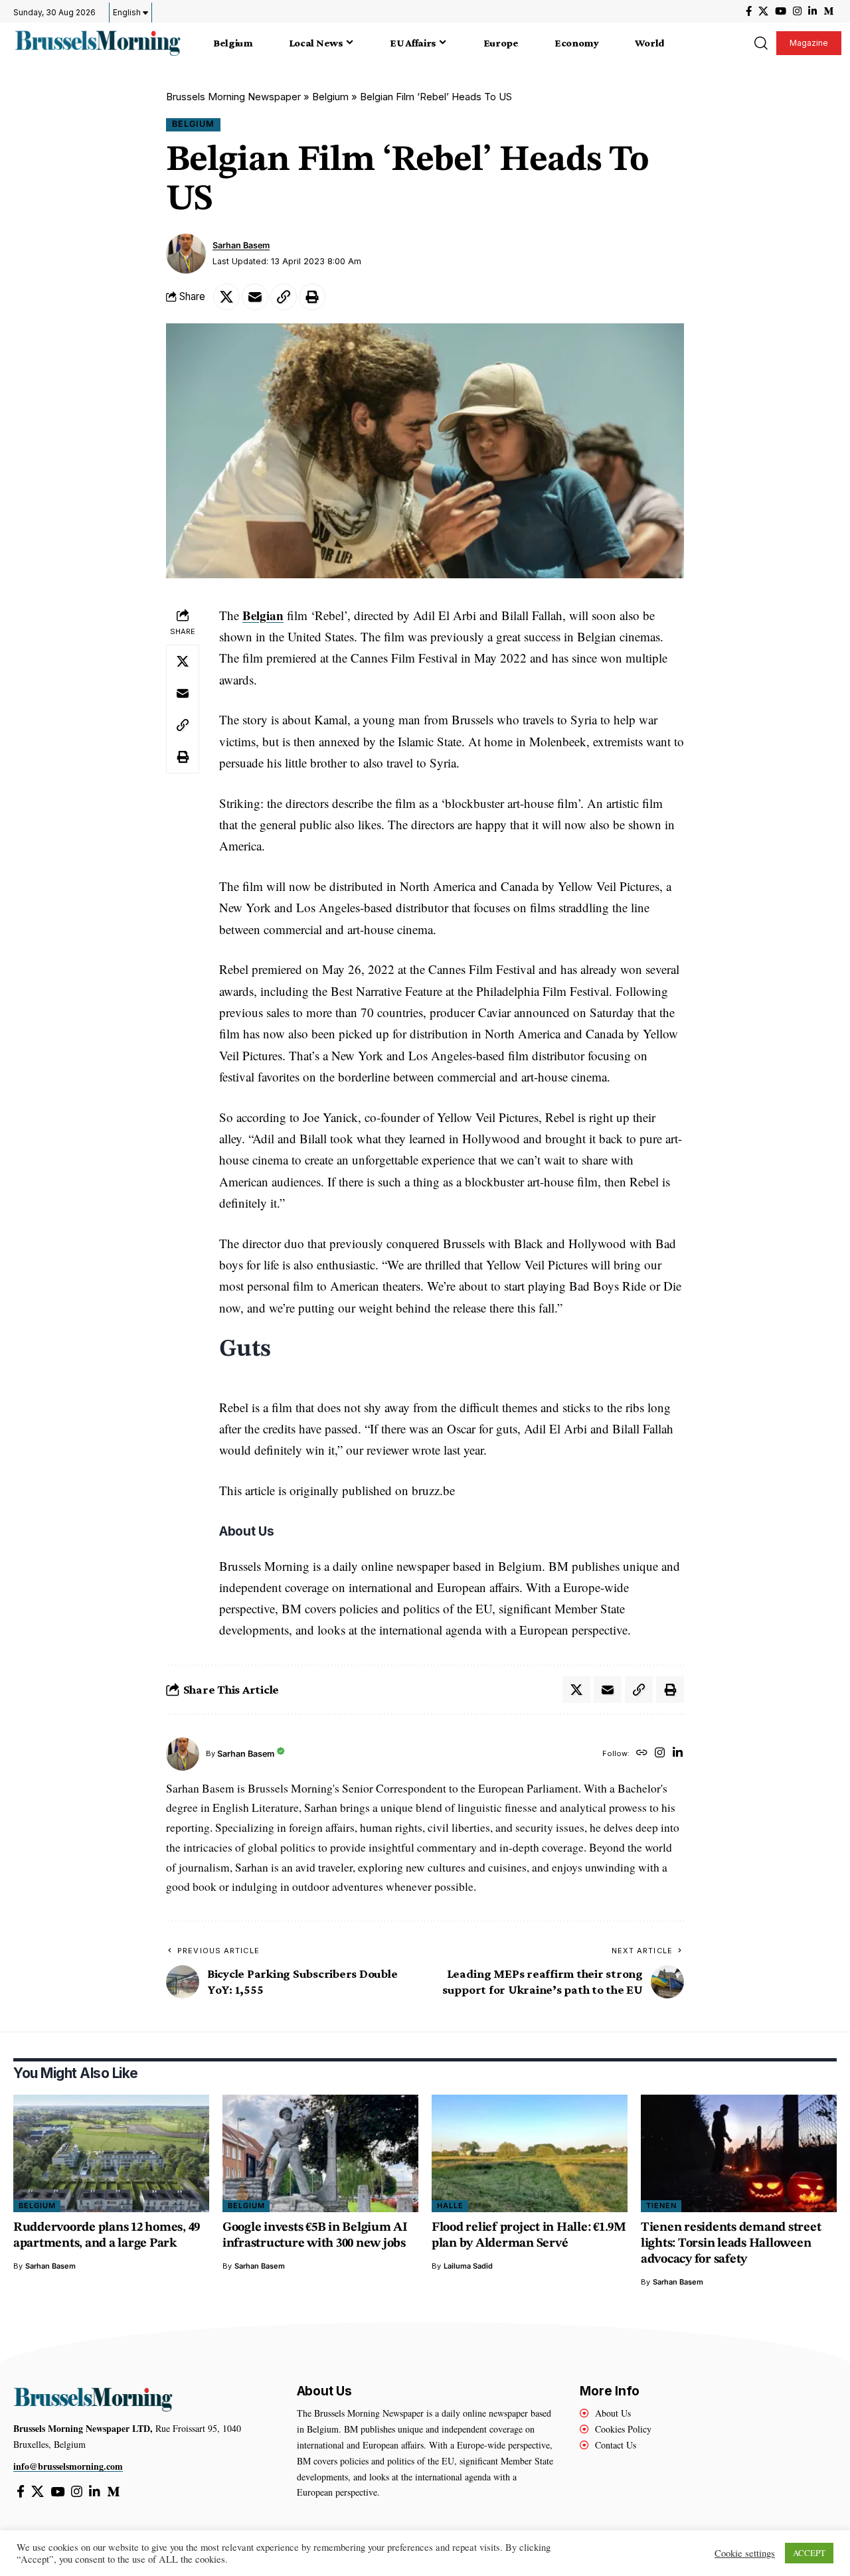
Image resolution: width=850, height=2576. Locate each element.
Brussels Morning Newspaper (233, 97)
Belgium (330, 97)
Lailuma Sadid (468, 2266)
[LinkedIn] (812, 11)
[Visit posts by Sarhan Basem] (186, 254)
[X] (763, 11)
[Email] (255, 297)
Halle (450, 2206)
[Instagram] (797, 11)
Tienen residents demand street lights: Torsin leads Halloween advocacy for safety (731, 2244)
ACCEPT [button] (809, 2553)
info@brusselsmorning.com (68, 2466)
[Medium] (828, 11)
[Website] (642, 1754)
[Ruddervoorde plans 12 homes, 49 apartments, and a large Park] (111, 2153)
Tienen (661, 2206)
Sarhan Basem (241, 245)
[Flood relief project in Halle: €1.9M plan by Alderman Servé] (530, 2153)
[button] (760, 43)
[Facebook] (749, 11)
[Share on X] (226, 297)
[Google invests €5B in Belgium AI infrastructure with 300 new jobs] (320, 2153)
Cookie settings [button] (745, 2553)
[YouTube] (781, 11)
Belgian (263, 615)
